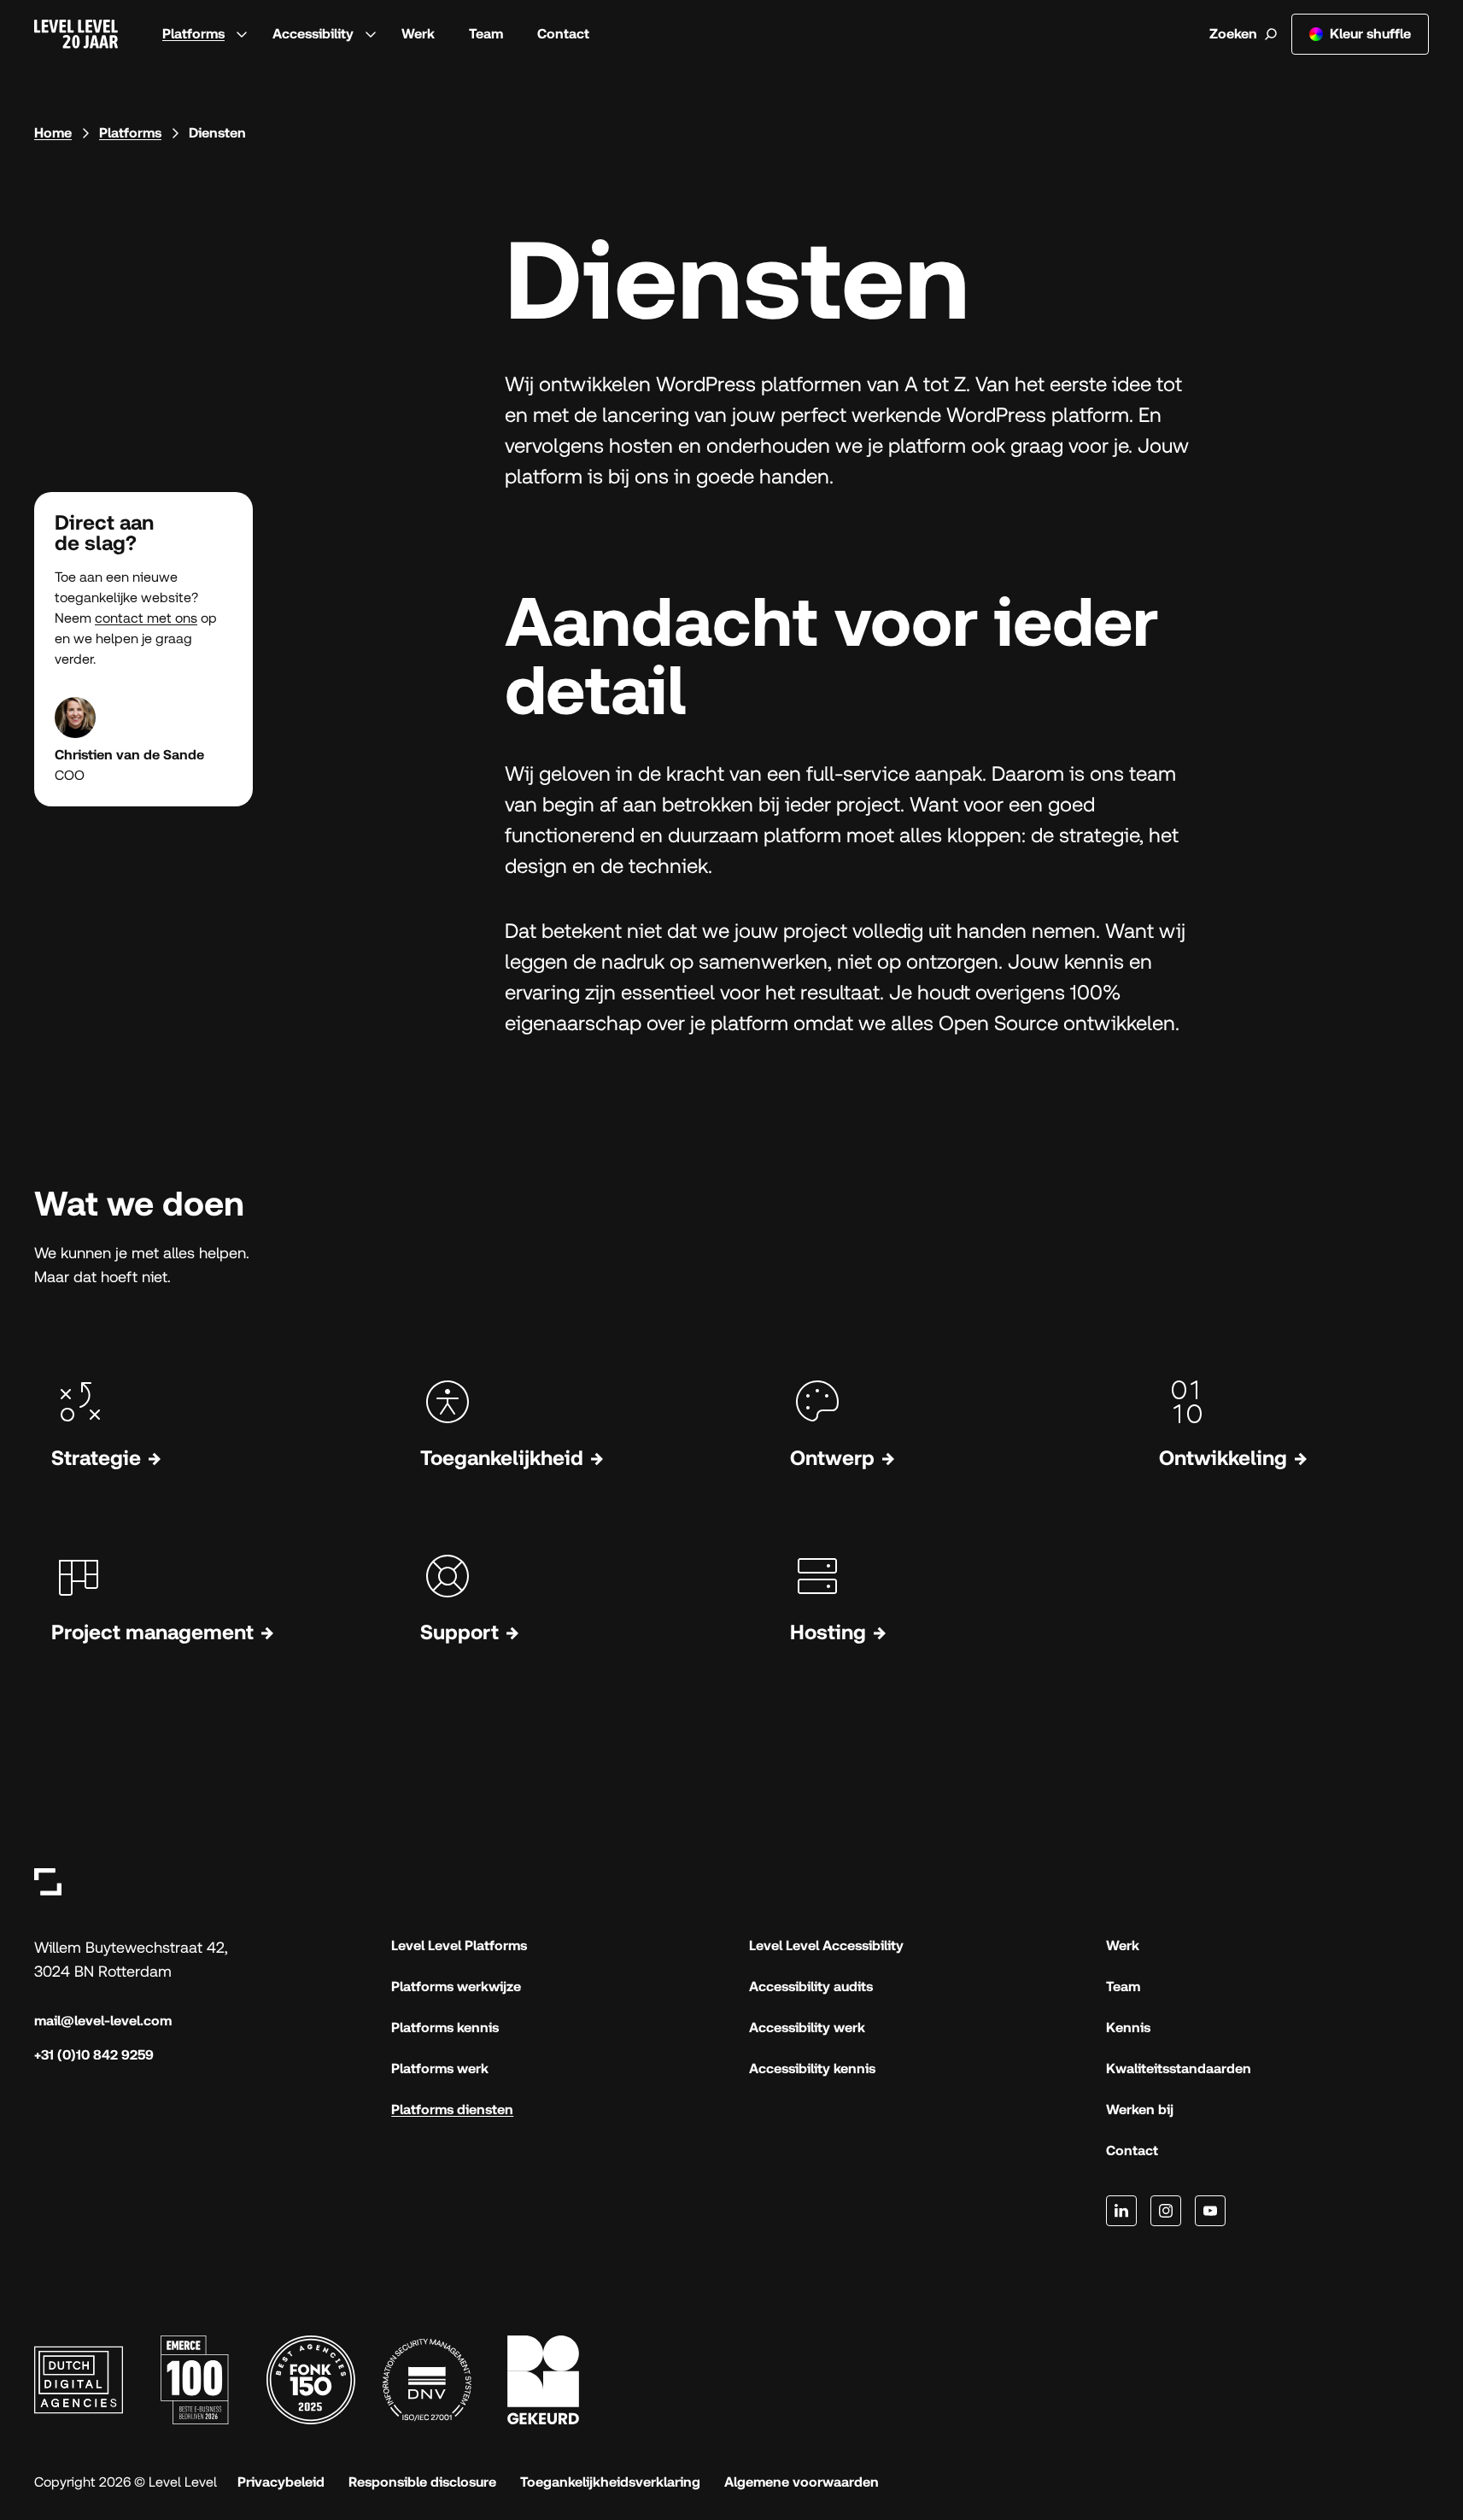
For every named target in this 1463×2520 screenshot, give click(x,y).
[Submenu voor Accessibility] (371, 34)
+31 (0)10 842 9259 (94, 2055)
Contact (563, 34)
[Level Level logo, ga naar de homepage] (48, 1881)
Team (486, 34)
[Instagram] (1166, 2211)
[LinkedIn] (1121, 2211)
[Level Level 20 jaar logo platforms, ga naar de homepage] (76, 34)
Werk (418, 34)
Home (53, 133)
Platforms (193, 34)
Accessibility (313, 34)
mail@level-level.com (103, 2021)
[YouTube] (1210, 2211)
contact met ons (146, 618)
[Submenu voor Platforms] (242, 34)
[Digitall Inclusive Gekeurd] (543, 2380)
